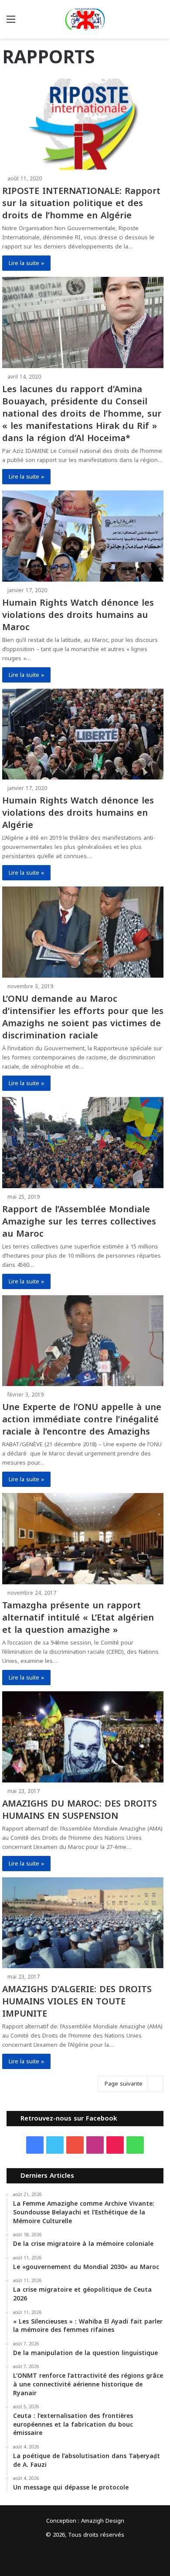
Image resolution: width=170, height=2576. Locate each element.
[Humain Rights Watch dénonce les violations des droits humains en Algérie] (83, 734)
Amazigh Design (103, 2521)
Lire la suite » (26, 263)
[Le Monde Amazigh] (85, 19)
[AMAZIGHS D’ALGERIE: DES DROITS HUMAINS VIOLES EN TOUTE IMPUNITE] (83, 1923)
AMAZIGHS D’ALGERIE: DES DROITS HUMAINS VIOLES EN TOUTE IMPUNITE (77, 2001)
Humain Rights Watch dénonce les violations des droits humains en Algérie (78, 813)
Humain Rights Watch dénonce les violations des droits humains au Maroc (78, 615)
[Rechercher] (159, 22)
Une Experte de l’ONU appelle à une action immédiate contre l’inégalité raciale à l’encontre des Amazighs (82, 1419)
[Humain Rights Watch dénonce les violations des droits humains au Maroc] (83, 536)
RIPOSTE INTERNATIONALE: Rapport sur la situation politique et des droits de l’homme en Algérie (81, 203)
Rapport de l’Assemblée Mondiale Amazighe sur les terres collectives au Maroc (79, 1221)
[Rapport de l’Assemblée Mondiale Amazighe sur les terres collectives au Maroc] (83, 1143)
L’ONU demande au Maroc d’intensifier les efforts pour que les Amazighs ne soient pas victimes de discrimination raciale (83, 1017)
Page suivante (124, 2084)
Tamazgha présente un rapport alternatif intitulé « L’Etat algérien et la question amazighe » (78, 1617)
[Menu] (11, 22)
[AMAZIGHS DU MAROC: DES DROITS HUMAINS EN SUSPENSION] (83, 1737)
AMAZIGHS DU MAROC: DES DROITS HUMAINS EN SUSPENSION (80, 1810)
